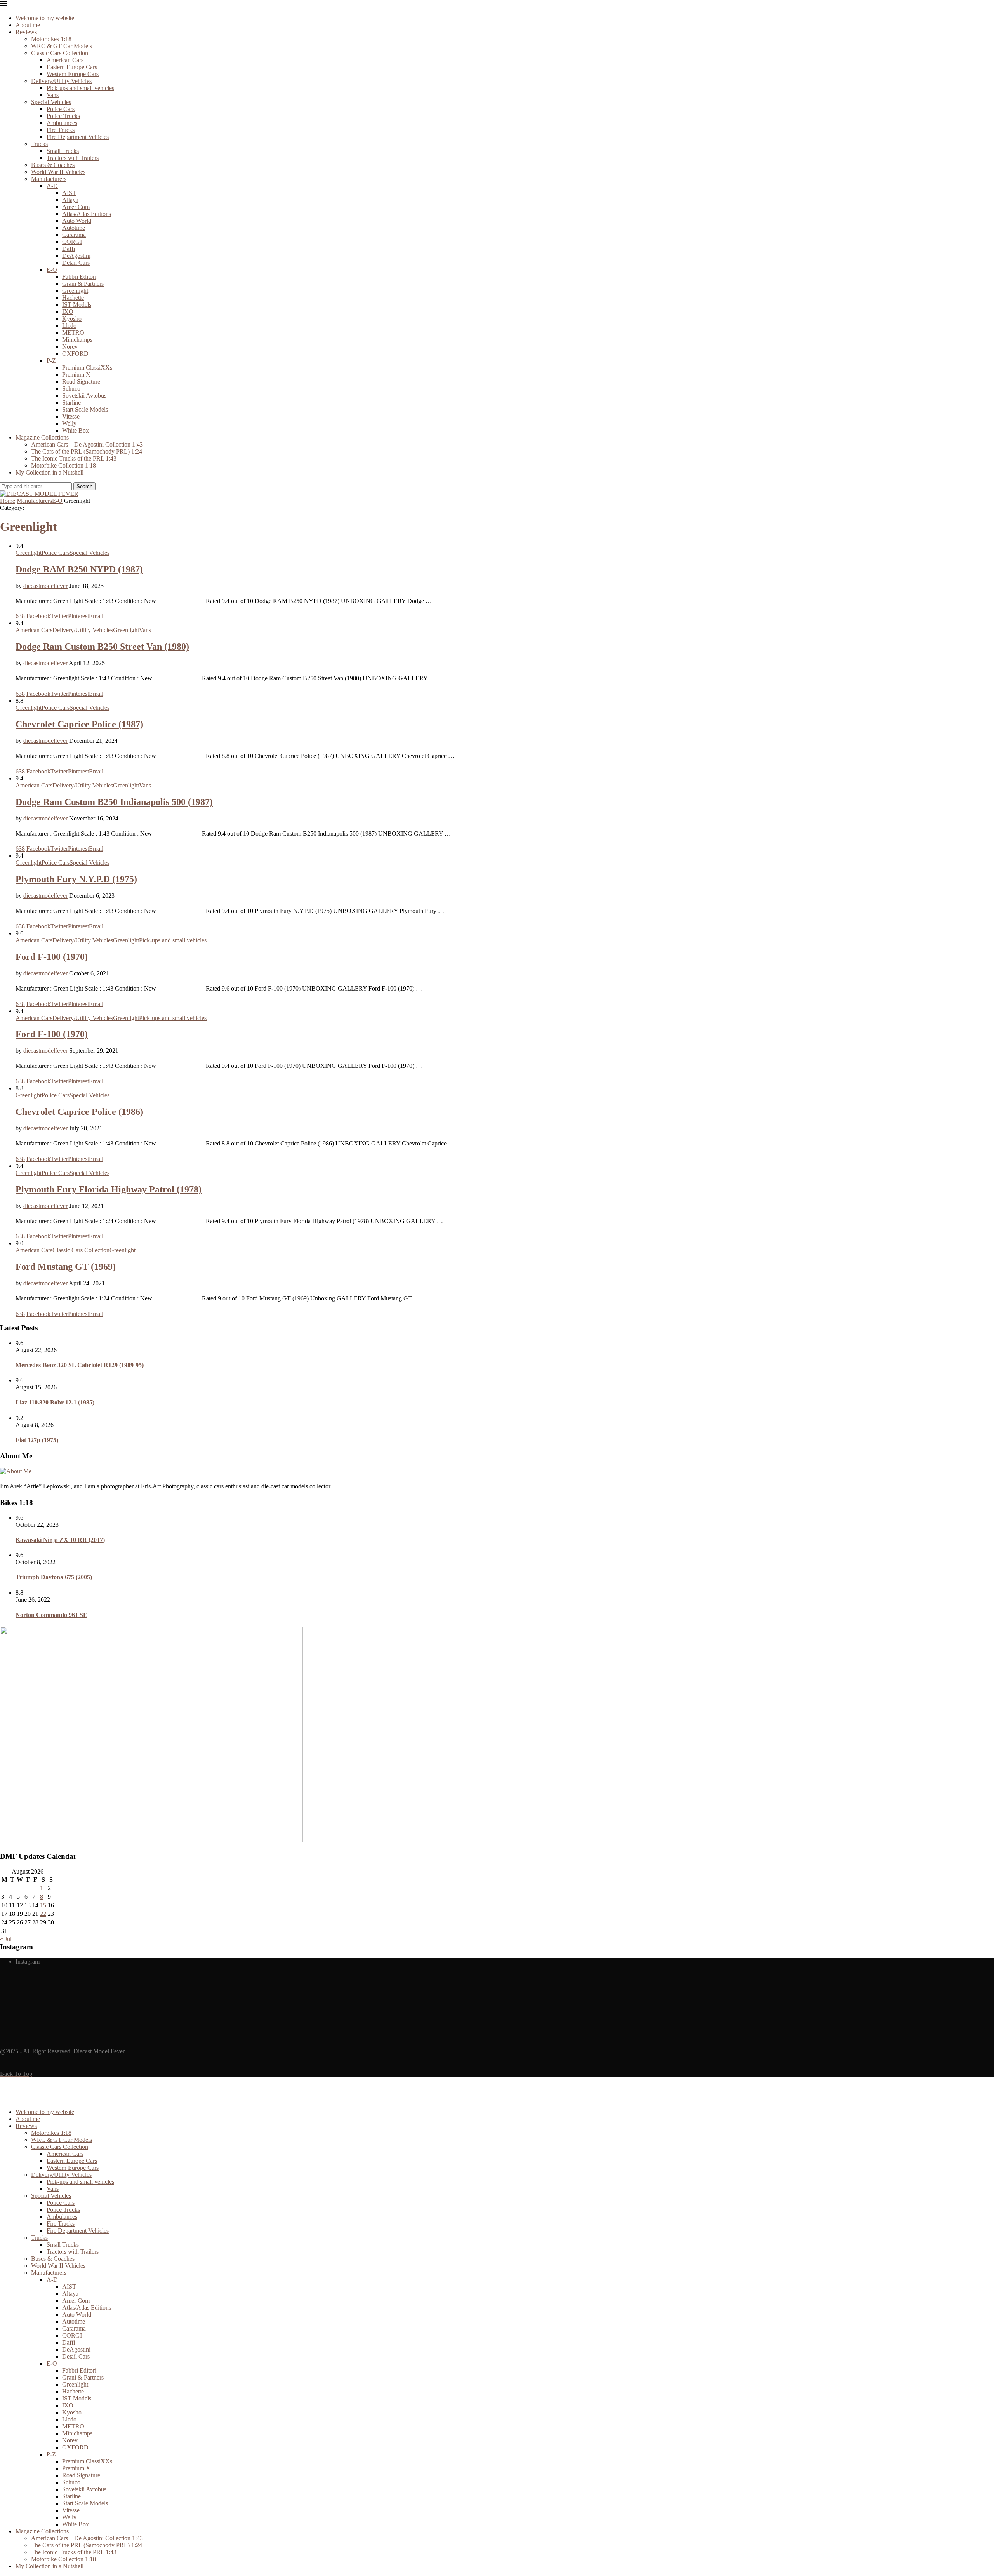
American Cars (65, 60)
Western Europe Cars (73, 74)
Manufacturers (49, 179)
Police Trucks (63, 116)
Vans (53, 95)
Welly (69, 423)
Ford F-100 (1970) (52, 957)
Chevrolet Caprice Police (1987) (79, 724)
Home (8, 501)
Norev (70, 347)
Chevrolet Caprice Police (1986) (79, 1112)
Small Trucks (63, 151)
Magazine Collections (42, 437)
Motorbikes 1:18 (51, 39)
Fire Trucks (61, 130)
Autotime (74, 228)
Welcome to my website (45, 18)
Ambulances (62, 123)
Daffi (69, 249)
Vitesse (71, 416)
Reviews (26, 32)
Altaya (70, 200)
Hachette (73, 298)
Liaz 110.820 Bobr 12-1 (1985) (55, 1402)
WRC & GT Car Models (62, 46)
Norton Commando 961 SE (51, 1615)
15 (43, 1905)
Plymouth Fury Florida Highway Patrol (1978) (109, 1189)
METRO (73, 333)
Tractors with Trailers (73, 158)
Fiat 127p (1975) (37, 1440)
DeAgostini (76, 256)
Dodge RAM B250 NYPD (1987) (79, 569)
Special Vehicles (51, 102)
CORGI (72, 242)
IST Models (77, 305)
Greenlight (75, 291)
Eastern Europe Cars (72, 67)
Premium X (76, 375)
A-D (52, 186)
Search (84, 486)
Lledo (69, 326)
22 (43, 1914)
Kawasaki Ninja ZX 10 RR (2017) (60, 1540)
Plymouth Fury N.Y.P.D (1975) (76, 879)
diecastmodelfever (45, 586)
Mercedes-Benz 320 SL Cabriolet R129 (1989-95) (80, 1365)
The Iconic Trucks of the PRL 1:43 (74, 458)
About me (28, 25)
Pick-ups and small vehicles (80, 88)
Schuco (71, 388)
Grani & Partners (83, 284)
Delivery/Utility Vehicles (61, 81)
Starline (71, 402)
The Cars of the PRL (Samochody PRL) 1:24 (87, 451)
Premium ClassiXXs (87, 368)
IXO (68, 312)
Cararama (74, 235)
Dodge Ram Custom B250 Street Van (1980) (102, 647)
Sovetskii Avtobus (84, 395)
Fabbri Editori (79, 277)
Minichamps (77, 340)
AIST (69, 193)
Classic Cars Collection (60, 53)
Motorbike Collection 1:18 (63, 465)
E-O (52, 270)
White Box (76, 430)
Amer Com (76, 207)
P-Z (51, 361)
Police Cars (61, 109)
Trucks (39, 144)
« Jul (6, 1939)
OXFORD (75, 354)
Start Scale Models (85, 409)
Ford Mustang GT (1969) (66, 1267)
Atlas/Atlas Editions (87, 214)
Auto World (77, 221)
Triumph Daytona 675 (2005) (54, 1577)
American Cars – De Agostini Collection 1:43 (87, 444)
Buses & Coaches (53, 165)
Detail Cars (76, 263)
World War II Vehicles (58, 172)
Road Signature (81, 382)
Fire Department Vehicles (78, 137)
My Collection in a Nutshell (50, 472)
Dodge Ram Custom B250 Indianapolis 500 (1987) (114, 802)
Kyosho (72, 319)
